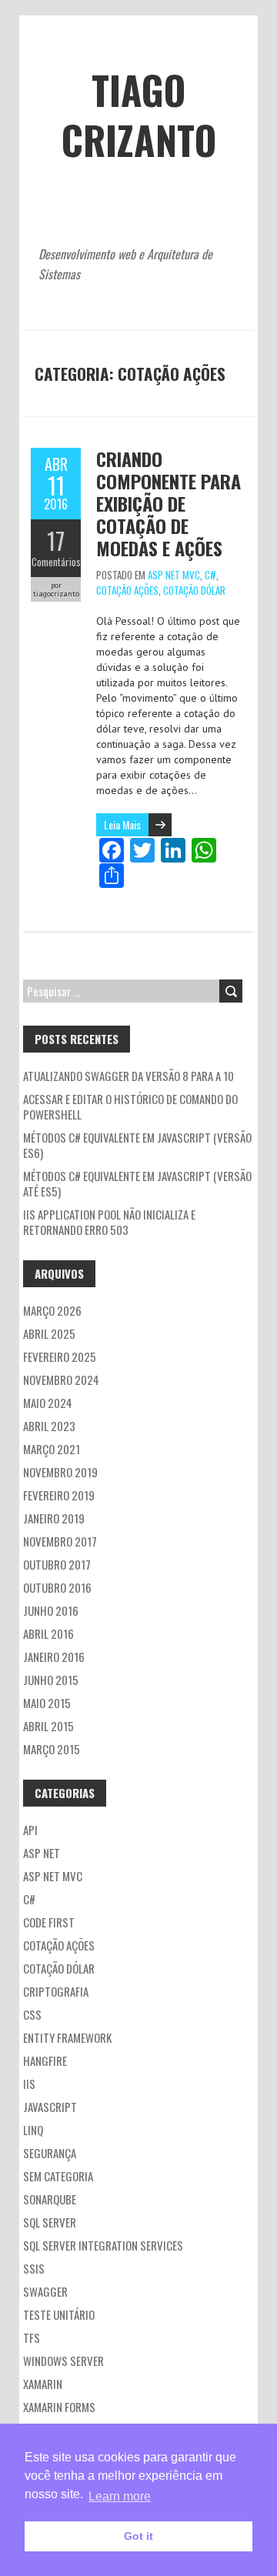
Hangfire (45, 2060)
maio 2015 (47, 1703)
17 (56, 541)
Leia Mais (122, 824)
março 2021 (52, 1449)
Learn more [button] (120, 2496)
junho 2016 (51, 1610)
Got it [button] (138, 2536)
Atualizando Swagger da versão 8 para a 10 (128, 1076)
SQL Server (50, 2222)
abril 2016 (48, 1633)
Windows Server (63, 2361)
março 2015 (52, 1749)
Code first (49, 1922)
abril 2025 (49, 1333)
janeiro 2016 (54, 1657)
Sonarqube (50, 2199)
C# (210, 575)
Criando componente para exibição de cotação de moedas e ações (169, 503)
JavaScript (50, 2107)
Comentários (56, 562)
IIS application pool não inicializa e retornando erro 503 (109, 1222)
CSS (32, 2014)
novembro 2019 (60, 1472)
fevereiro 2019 (59, 1495)
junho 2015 (51, 1680)
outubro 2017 (57, 1564)
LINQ (33, 2130)
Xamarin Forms (59, 2407)
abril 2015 (48, 1726)
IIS (29, 2084)
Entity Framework (67, 2037)
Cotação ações (127, 590)
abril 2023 (49, 1426)
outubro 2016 (57, 1587)
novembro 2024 (61, 1380)
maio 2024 (48, 1403)
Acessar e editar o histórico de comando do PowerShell (130, 1106)
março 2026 (52, 1310)
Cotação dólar (194, 590)
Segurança (50, 2153)
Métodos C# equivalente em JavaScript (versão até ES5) (137, 1183)
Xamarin (43, 2384)
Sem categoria (58, 2176)
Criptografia (56, 1991)
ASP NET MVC (174, 575)
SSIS (34, 2268)
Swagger (45, 2291)
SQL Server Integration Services (103, 2245)
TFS (32, 2337)
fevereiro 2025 (60, 1356)
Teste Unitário (59, 2314)
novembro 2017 (60, 1541)
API (30, 1830)
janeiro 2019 (54, 1518)
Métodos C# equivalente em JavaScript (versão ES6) (137, 1145)
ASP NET (42, 1853)
